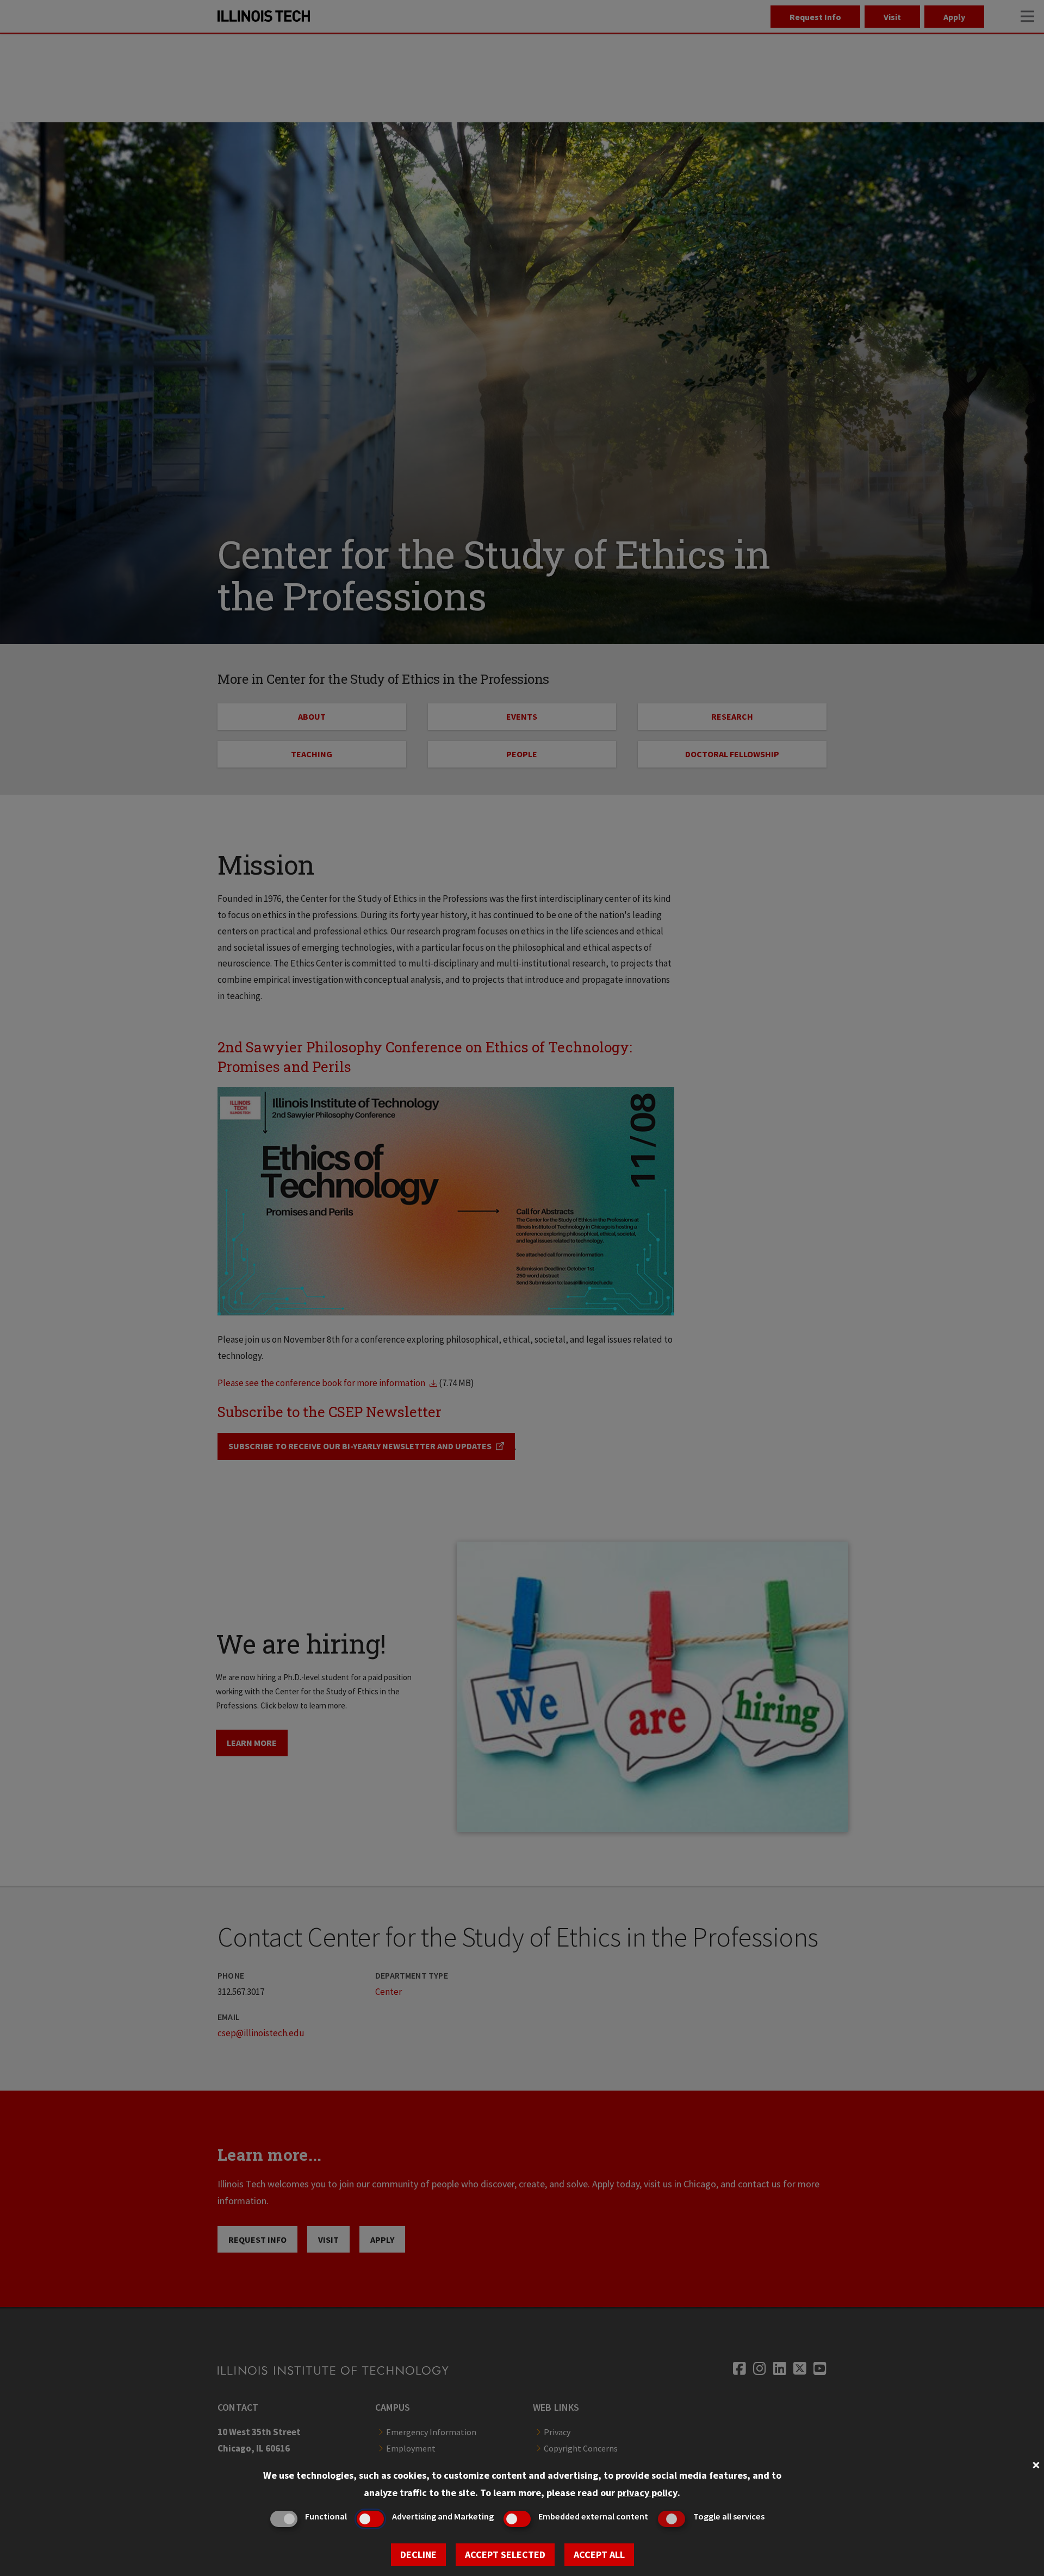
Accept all (599, 2555)
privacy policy (647, 2493)
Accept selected (505, 2555)
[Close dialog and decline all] (1036, 2464)
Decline (418, 2555)
